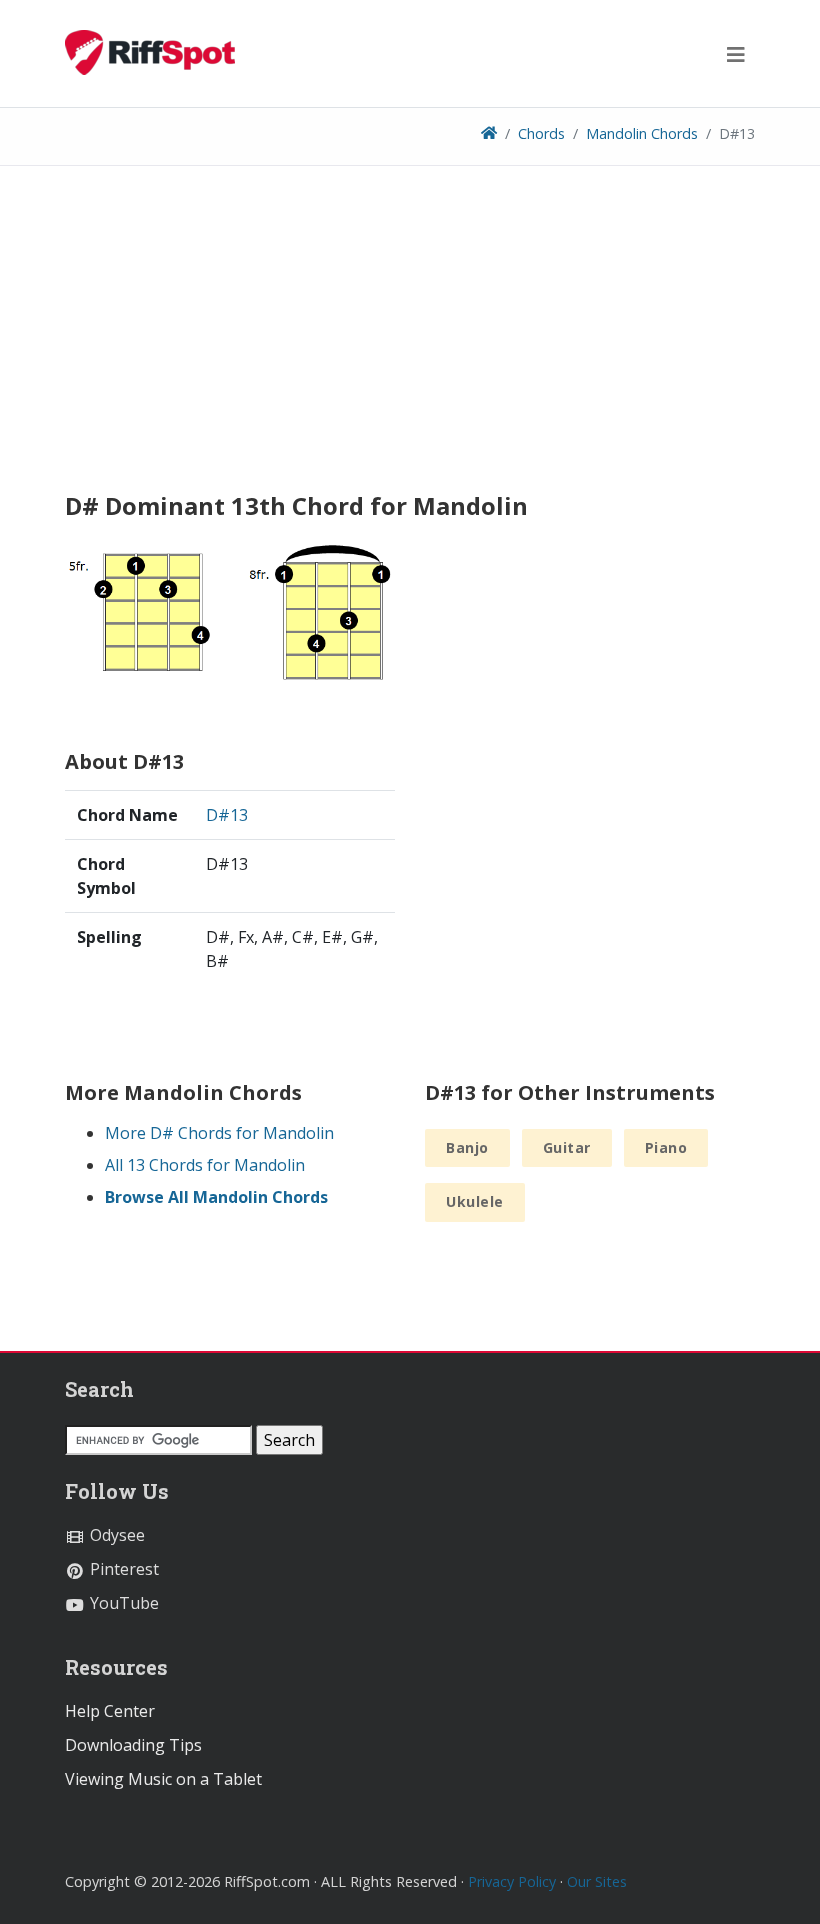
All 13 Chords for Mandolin (205, 1165)
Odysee (115, 1535)
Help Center (110, 1711)
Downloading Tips (133, 1745)
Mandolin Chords (642, 133)
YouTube (122, 1603)
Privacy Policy (512, 1881)
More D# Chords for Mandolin (219, 1133)
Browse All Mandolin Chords (216, 1197)
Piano (666, 1147)
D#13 (227, 815)
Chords (541, 133)
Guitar (567, 1147)
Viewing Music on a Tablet (163, 1779)
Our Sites (597, 1881)
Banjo (467, 1147)
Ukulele (475, 1201)
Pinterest (122, 1569)
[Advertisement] (410, 336)
